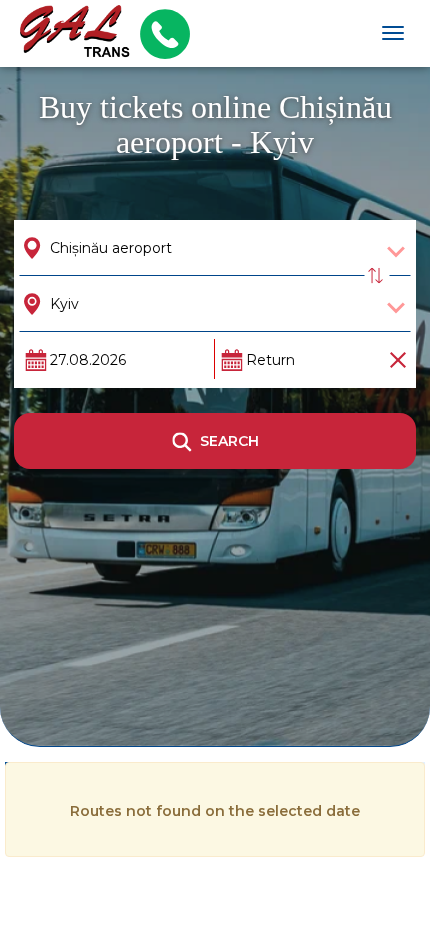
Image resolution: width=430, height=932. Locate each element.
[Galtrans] (67, 33)
